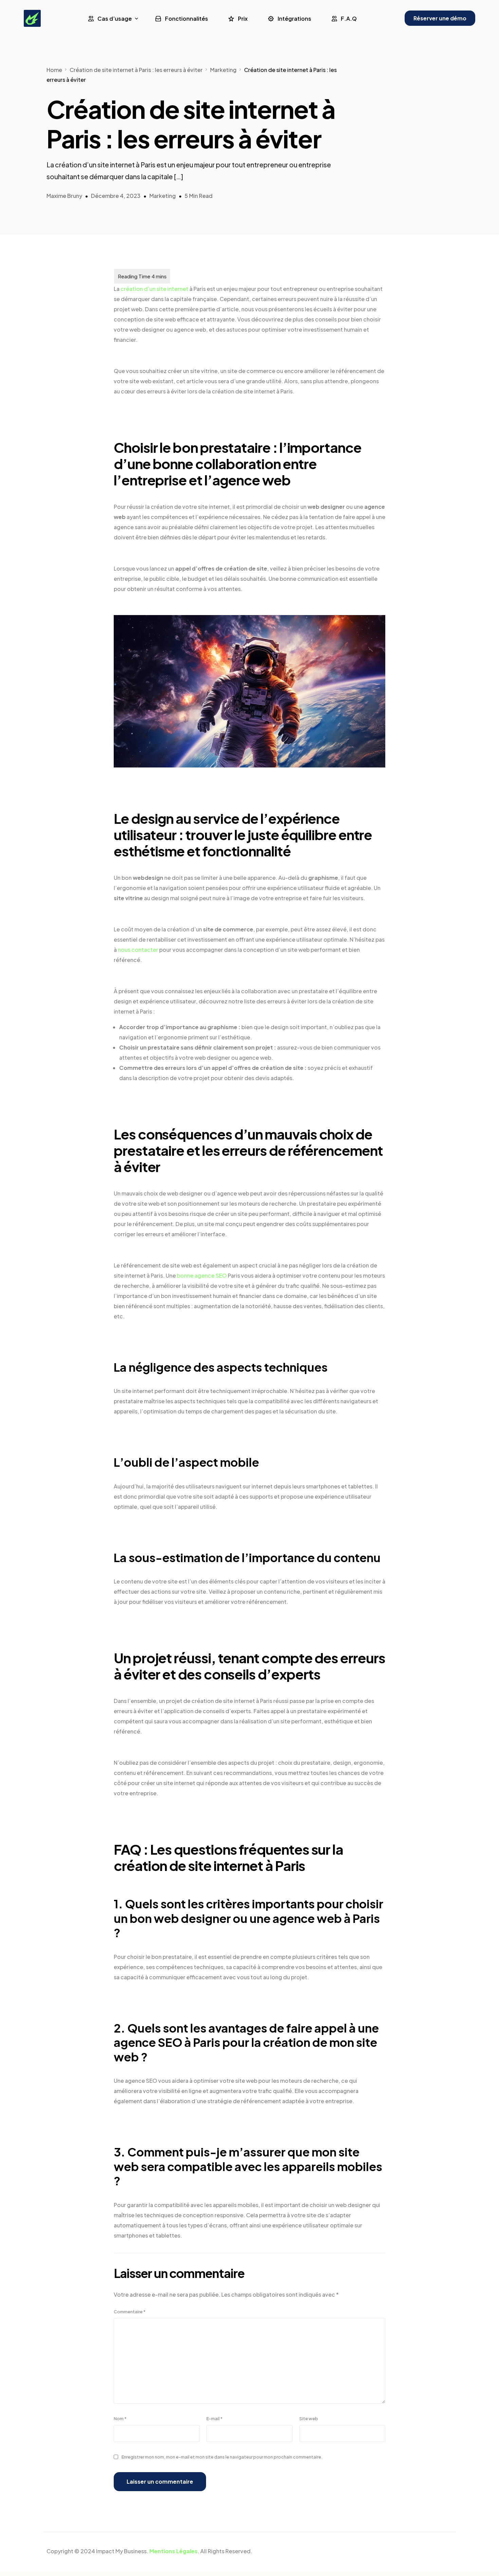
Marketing (163, 196)
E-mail (215, 2419)
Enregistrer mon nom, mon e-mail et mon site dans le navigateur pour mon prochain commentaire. (222, 2457)
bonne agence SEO (202, 1275)
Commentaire (130, 2312)
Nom (120, 2419)
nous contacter (138, 950)
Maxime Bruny (64, 196)
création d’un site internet (154, 289)
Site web (309, 2419)
